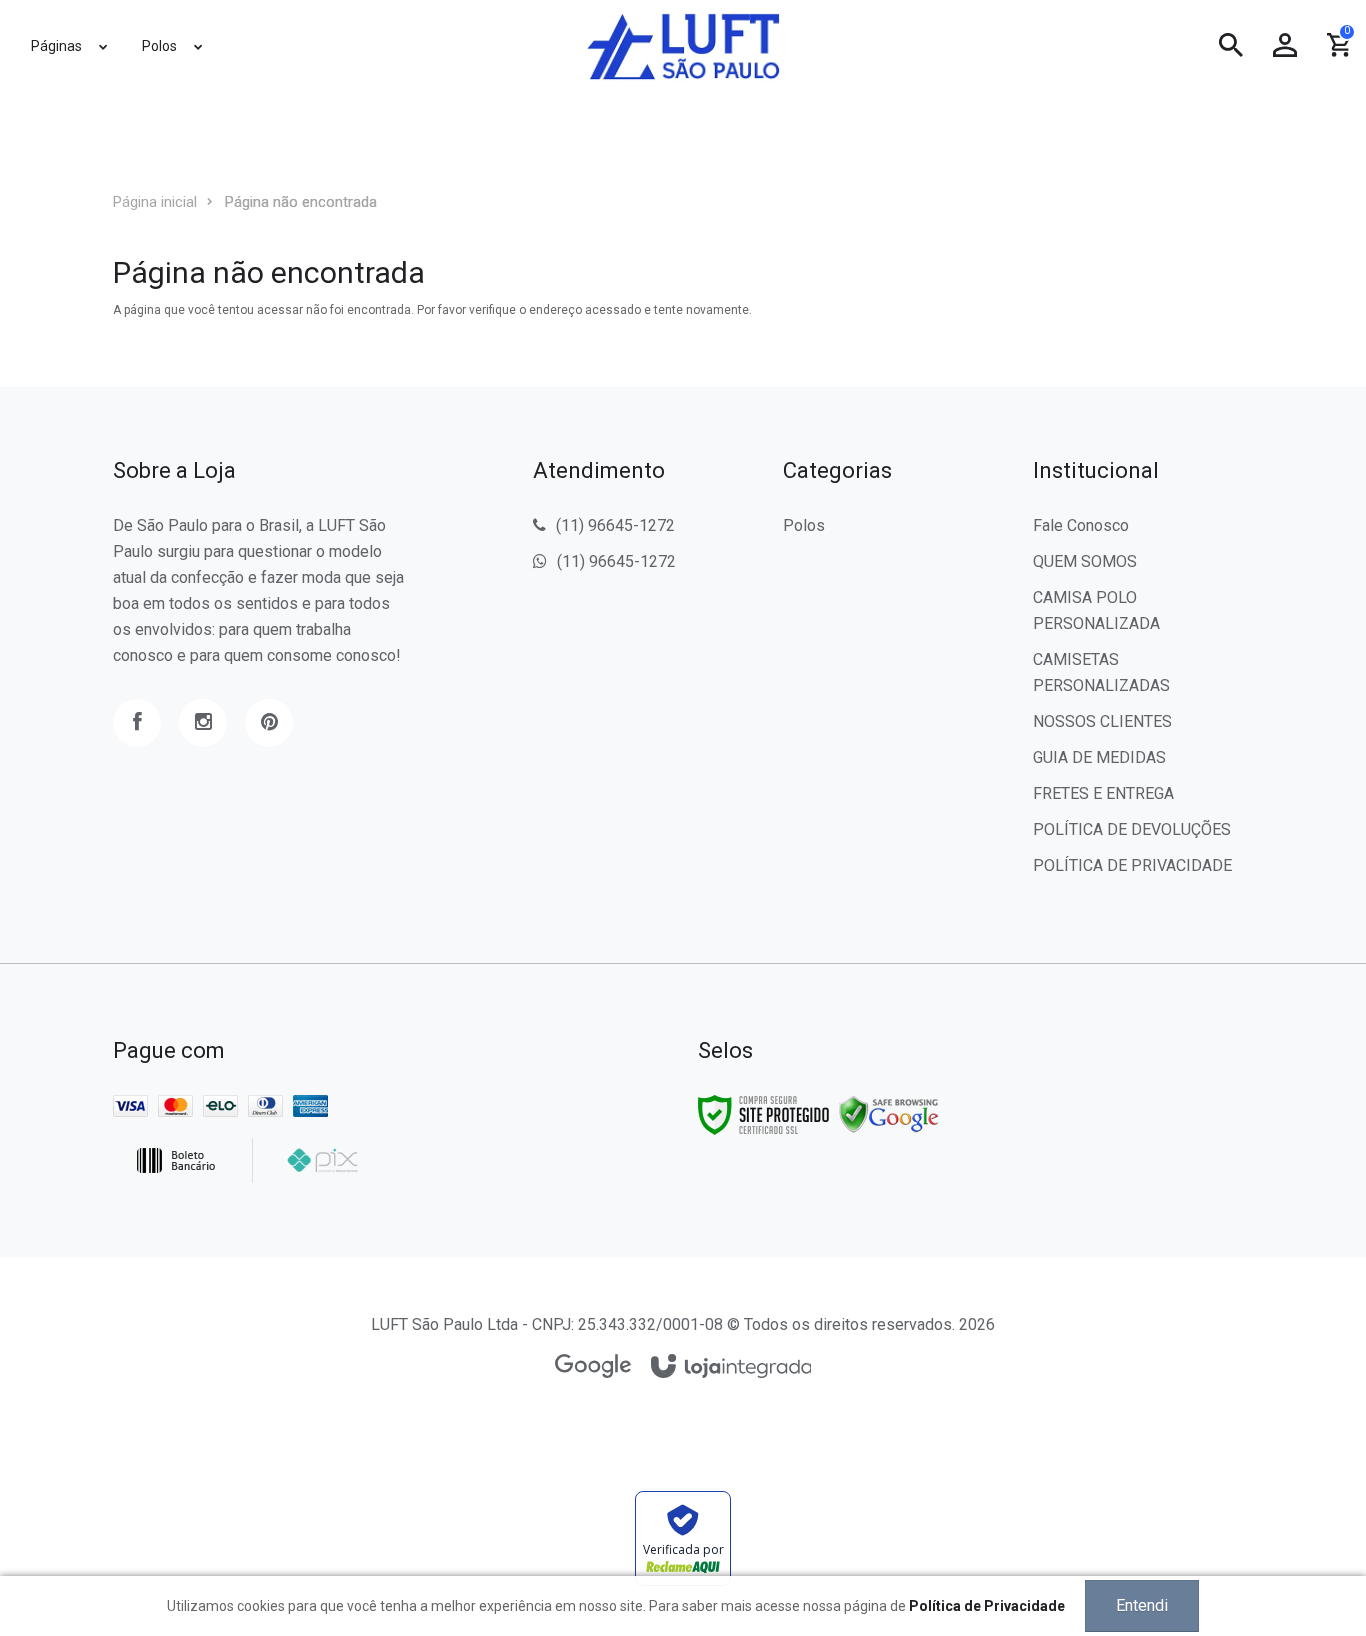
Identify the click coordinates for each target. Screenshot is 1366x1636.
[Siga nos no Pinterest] (269, 723)
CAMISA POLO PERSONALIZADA (1096, 610)
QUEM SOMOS (1085, 561)
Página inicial (155, 202)
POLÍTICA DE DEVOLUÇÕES (1132, 829)
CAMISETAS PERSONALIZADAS (1101, 672)
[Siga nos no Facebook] (137, 723)
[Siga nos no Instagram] (203, 723)
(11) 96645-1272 (615, 525)
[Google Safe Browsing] (889, 1114)
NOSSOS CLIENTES (1102, 721)
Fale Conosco (1081, 525)
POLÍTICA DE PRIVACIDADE (1132, 865)
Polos (804, 525)
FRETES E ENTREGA (1103, 793)
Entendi (1142, 1605)
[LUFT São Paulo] (683, 46)
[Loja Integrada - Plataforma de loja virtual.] (731, 1367)
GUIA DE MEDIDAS (1099, 757)
